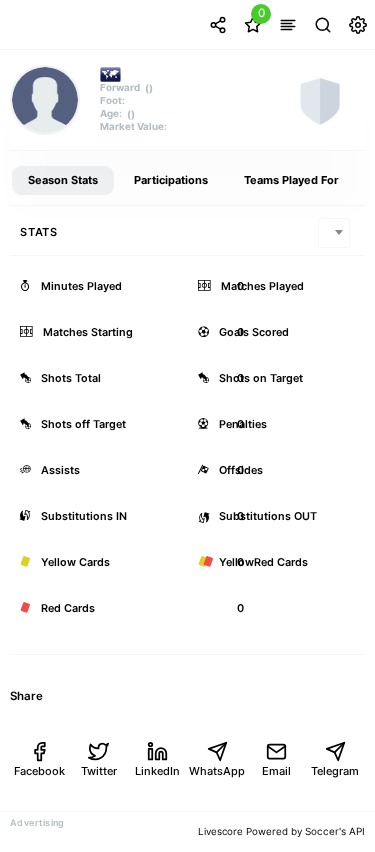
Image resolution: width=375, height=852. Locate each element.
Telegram (335, 771)
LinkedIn (157, 771)
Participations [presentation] (171, 180)
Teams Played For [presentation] (291, 180)
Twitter (99, 771)
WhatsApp (216, 771)
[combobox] (334, 233)
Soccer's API (335, 831)
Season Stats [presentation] (63, 180)
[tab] (63, 181)
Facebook (39, 771)
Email (276, 771)
